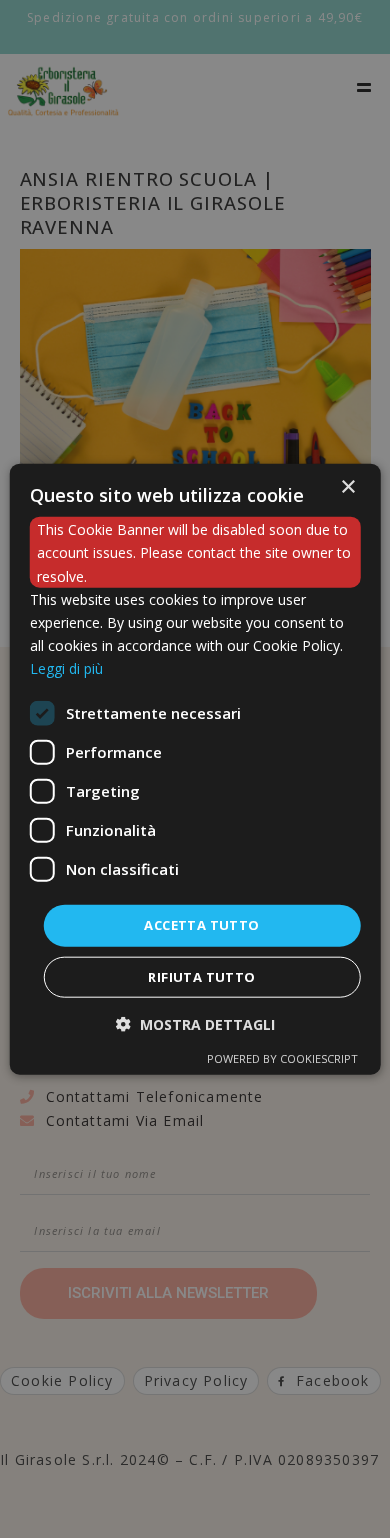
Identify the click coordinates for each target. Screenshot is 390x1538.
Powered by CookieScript (282, 1057)
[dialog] (195, 769)
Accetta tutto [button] (201, 925)
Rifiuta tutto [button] (201, 976)
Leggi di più (66, 668)
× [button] (347, 487)
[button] (195, 1023)
